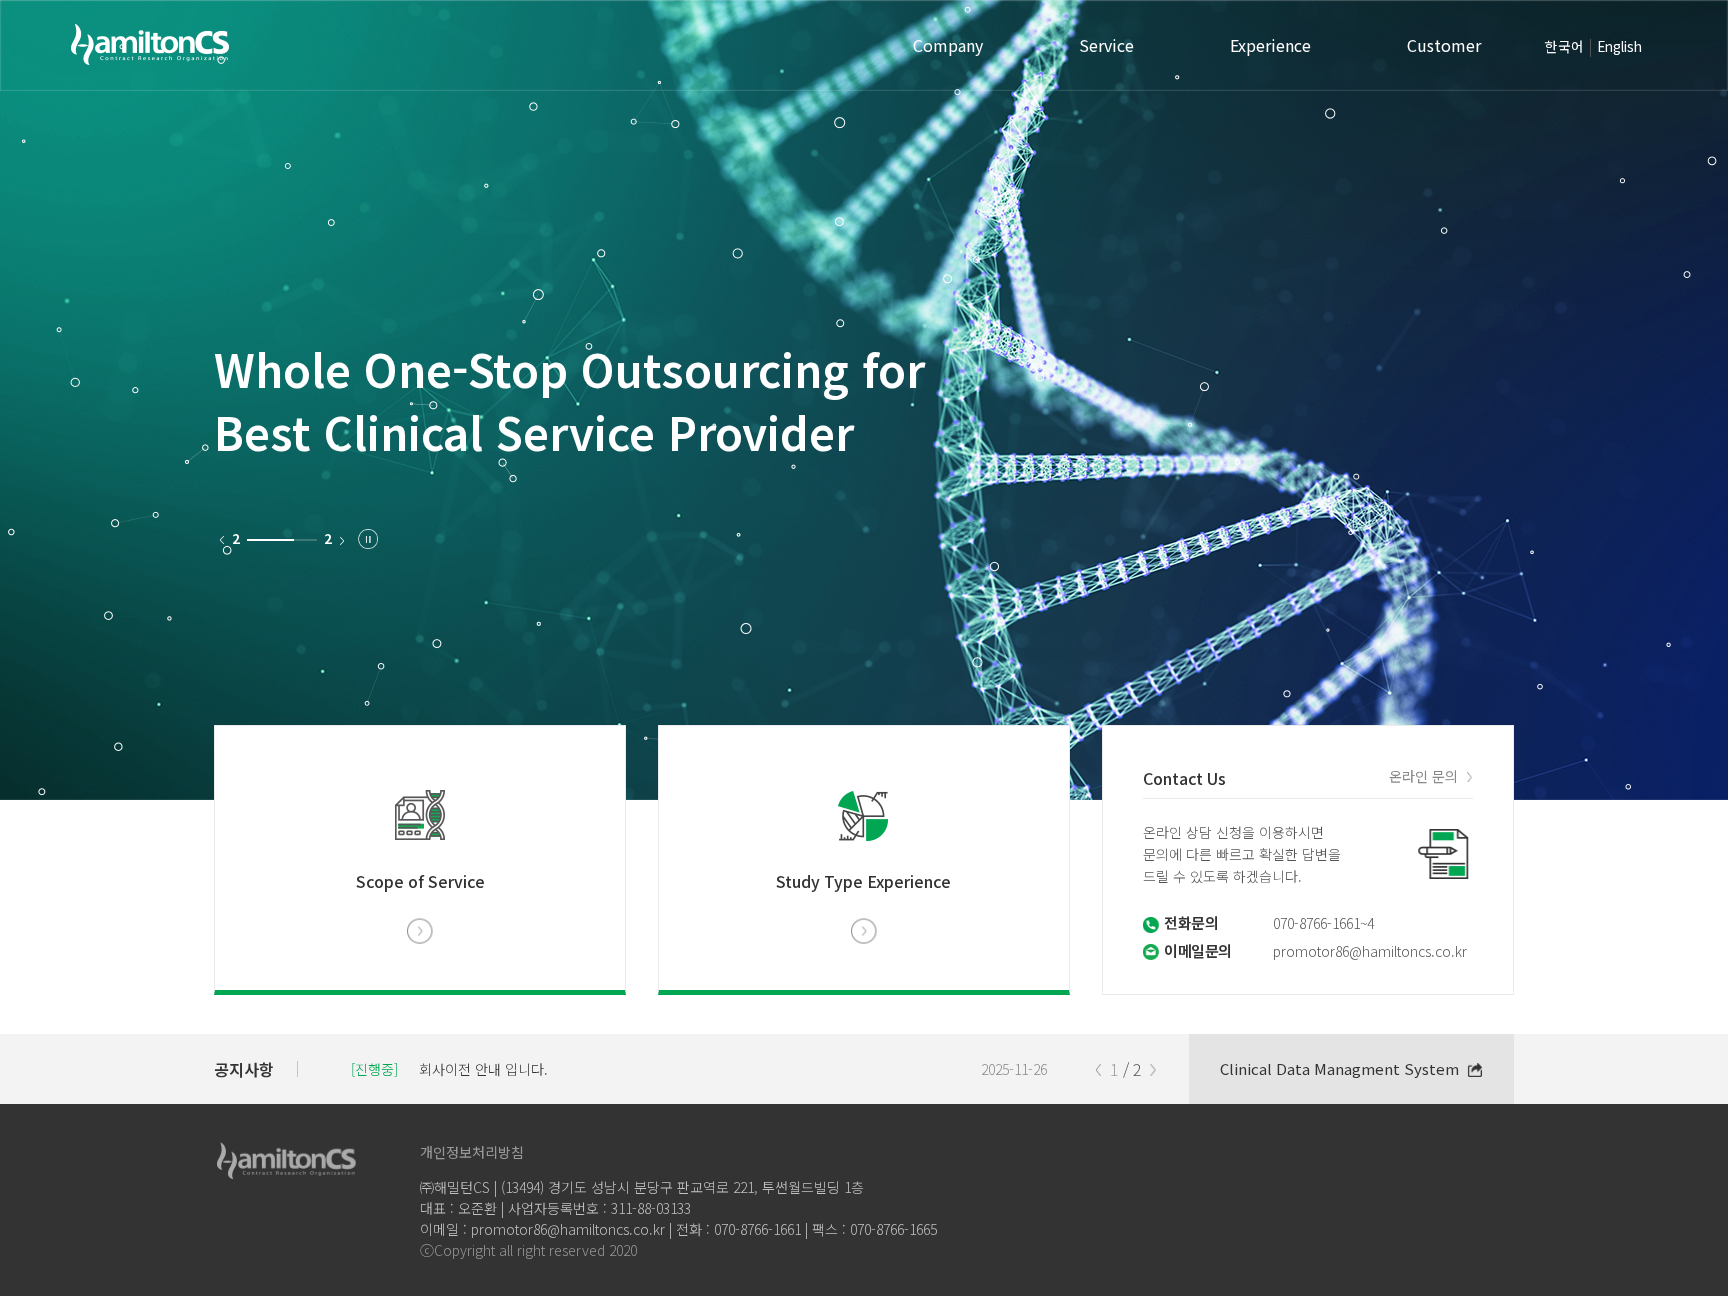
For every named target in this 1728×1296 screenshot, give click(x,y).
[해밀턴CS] (150, 47)
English (1619, 46)
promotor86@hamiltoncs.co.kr (1370, 951)
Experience (1270, 45)
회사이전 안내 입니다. (483, 1069)
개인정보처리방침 (472, 1152)
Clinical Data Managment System (1339, 1068)
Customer (1444, 45)
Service (1106, 45)
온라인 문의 (1423, 776)
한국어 (1564, 46)
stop (368, 539)
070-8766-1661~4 (1323, 923)
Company (948, 45)
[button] (1153, 1069)
